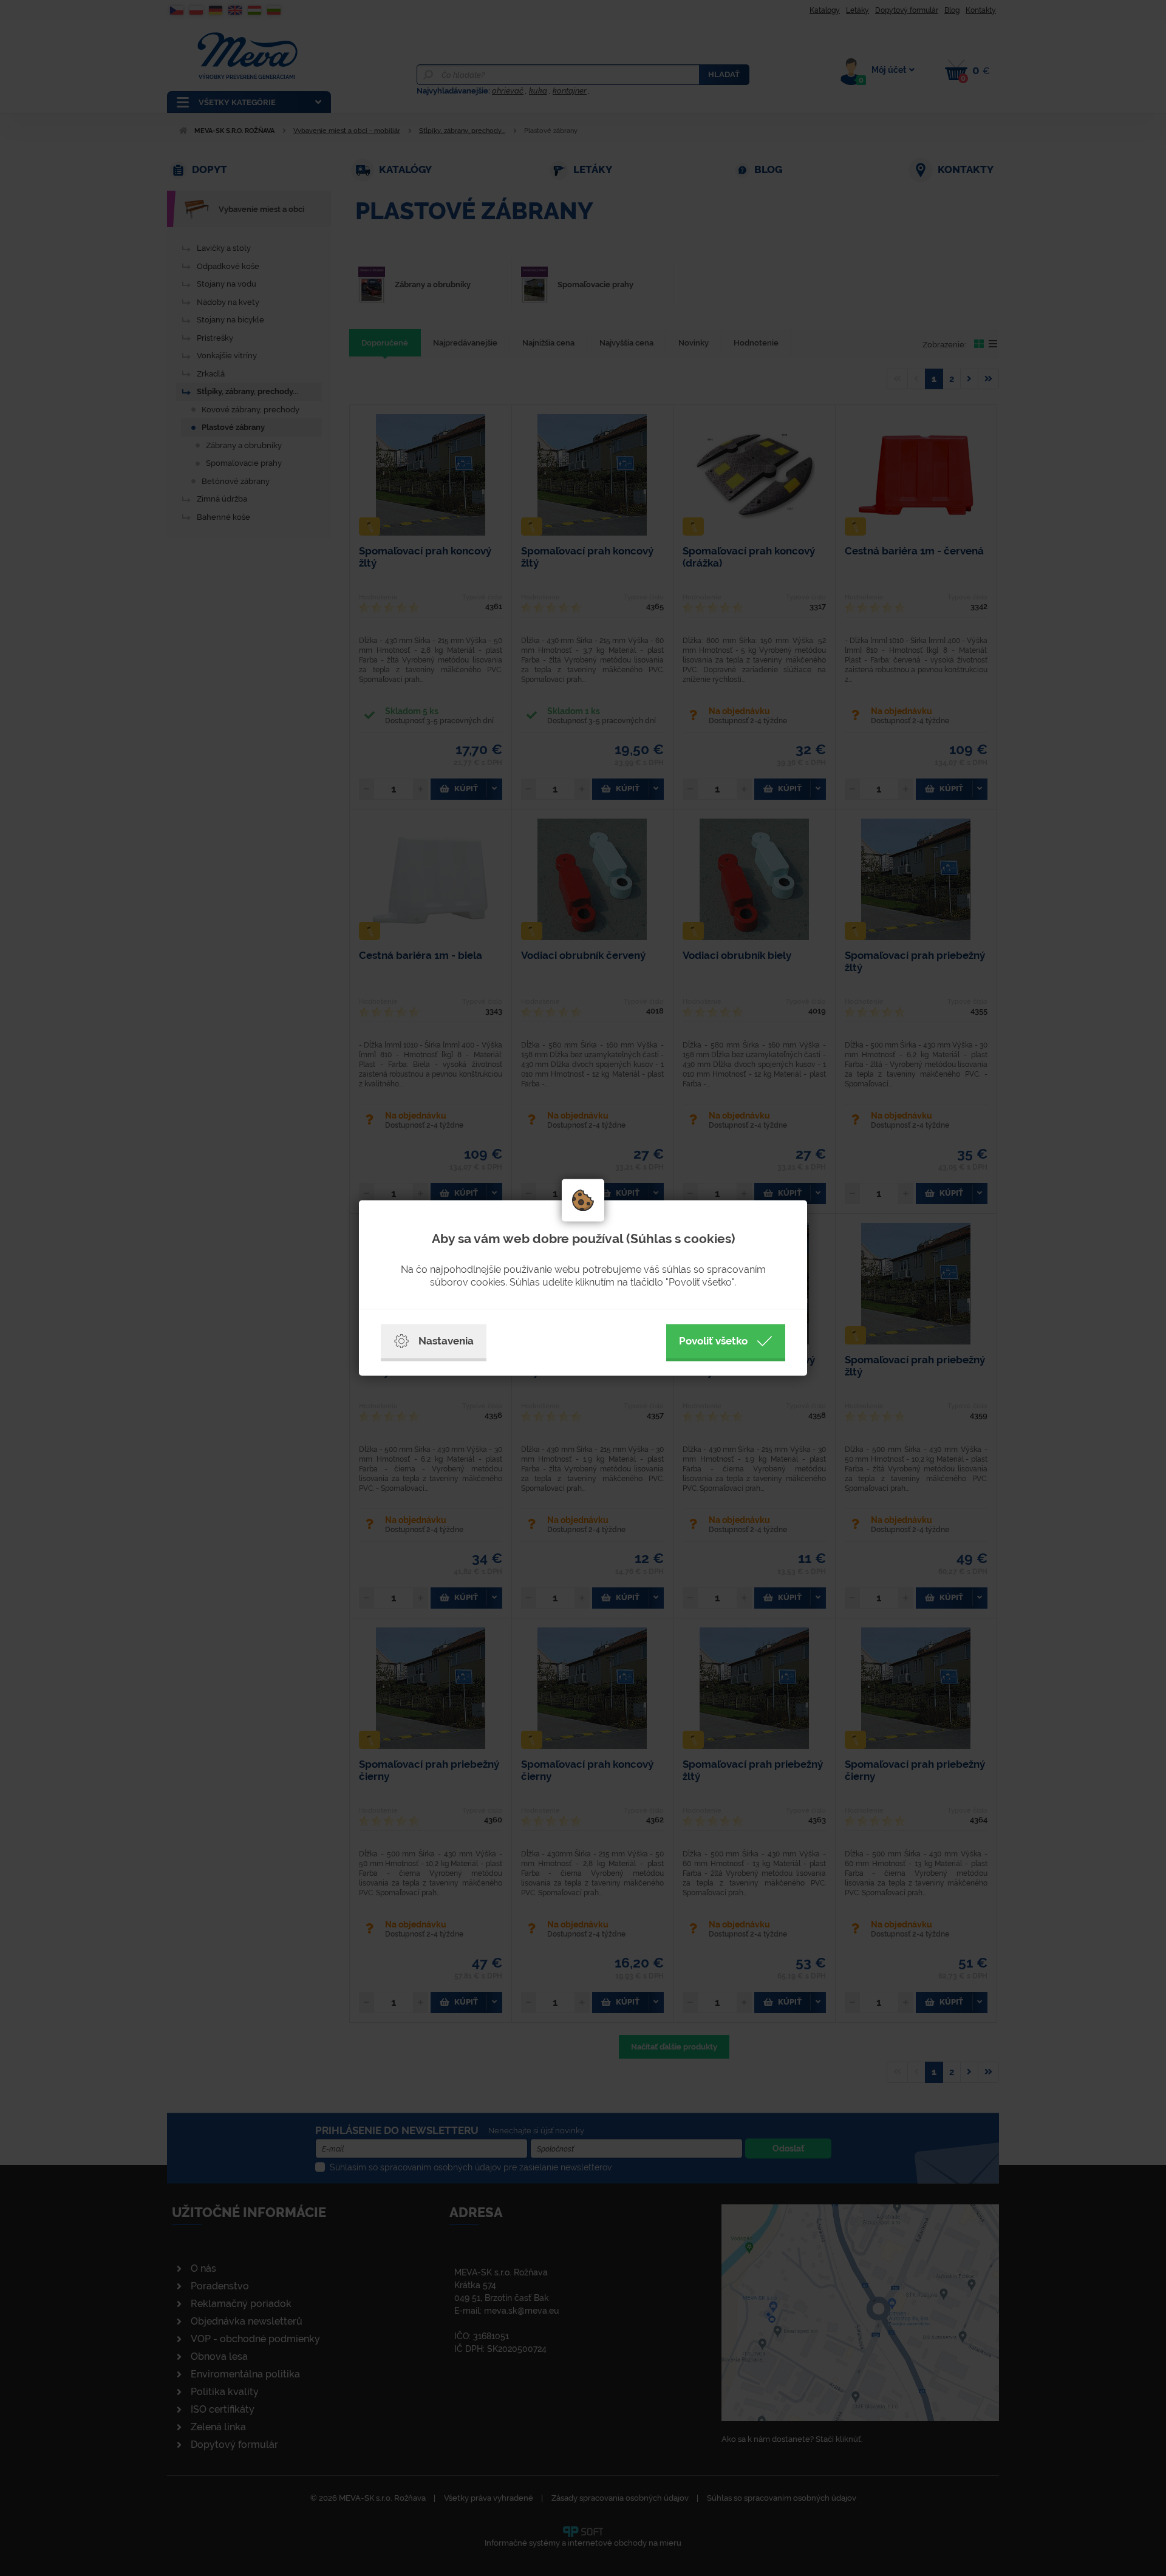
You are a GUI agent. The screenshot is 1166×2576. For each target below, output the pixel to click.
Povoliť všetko (713, 1341)
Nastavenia (446, 1341)
